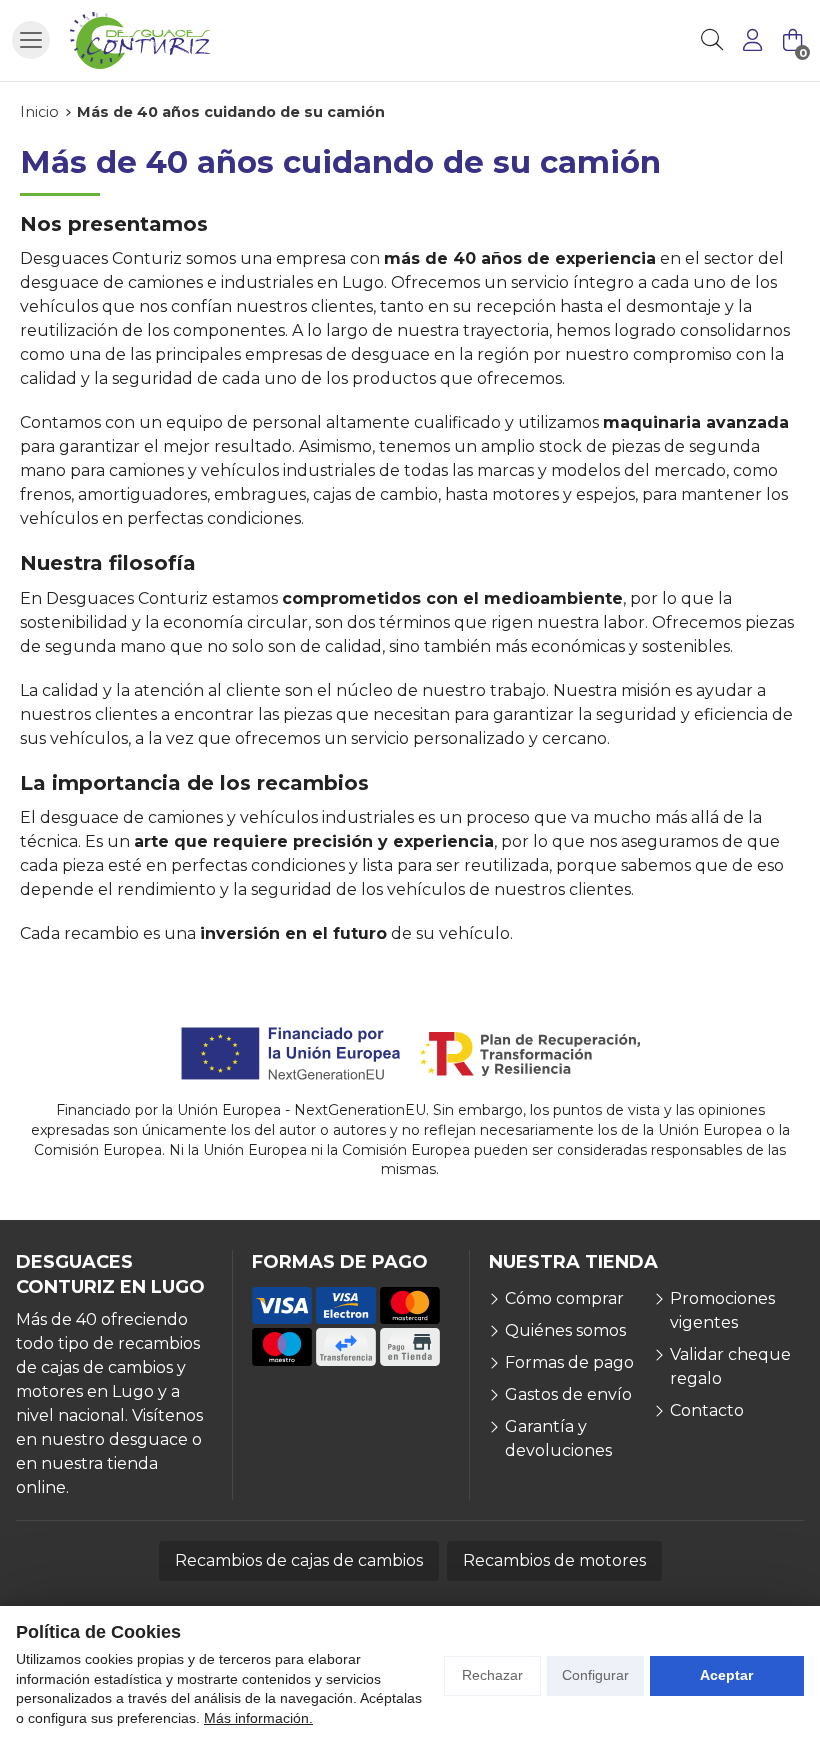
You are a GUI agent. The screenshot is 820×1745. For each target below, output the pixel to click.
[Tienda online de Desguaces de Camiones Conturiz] (140, 40)
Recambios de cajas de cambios (299, 1560)
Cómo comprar (564, 1298)
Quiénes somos (565, 1330)
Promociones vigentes (722, 1310)
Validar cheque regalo (730, 1366)
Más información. (258, 1718)
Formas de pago (569, 1362)
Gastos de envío (568, 1394)
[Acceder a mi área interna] (752, 40)
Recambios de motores (554, 1560)
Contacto (707, 1410)
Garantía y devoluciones (558, 1438)
